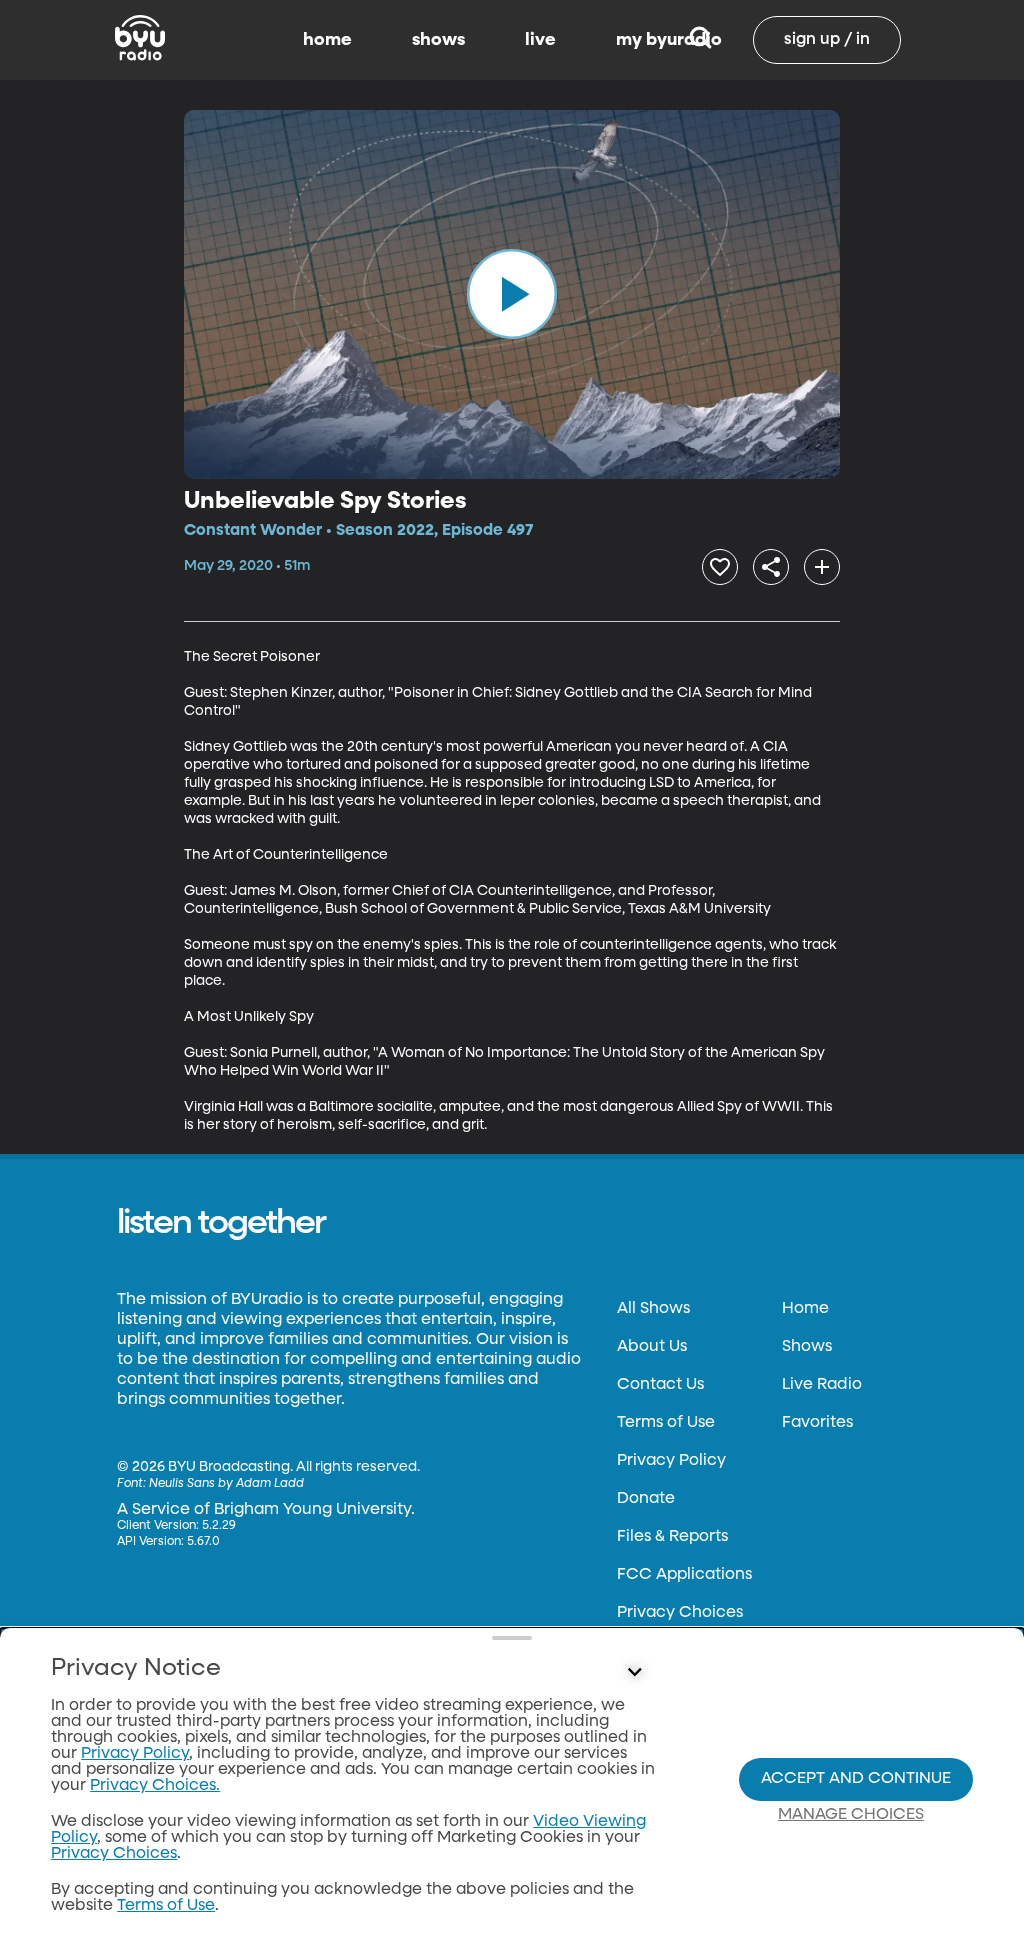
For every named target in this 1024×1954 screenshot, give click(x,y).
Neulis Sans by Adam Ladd (226, 1484)
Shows (807, 1347)
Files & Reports (672, 1537)
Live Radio (822, 1385)
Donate (646, 1499)
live (540, 40)
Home (805, 1309)
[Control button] (634, 1673)
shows (438, 40)
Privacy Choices (680, 1613)
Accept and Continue (856, 1779)
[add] (822, 567)
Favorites (817, 1423)
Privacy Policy (671, 1461)
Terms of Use (666, 1423)
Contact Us (660, 1385)
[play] (512, 294)
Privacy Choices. (155, 1786)
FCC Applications (684, 1575)
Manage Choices (851, 1815)
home (327, 40)
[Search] (700, 40)
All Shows (653, 1309)
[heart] (720, 567)
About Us (652, 1347)
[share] (771, 567)
